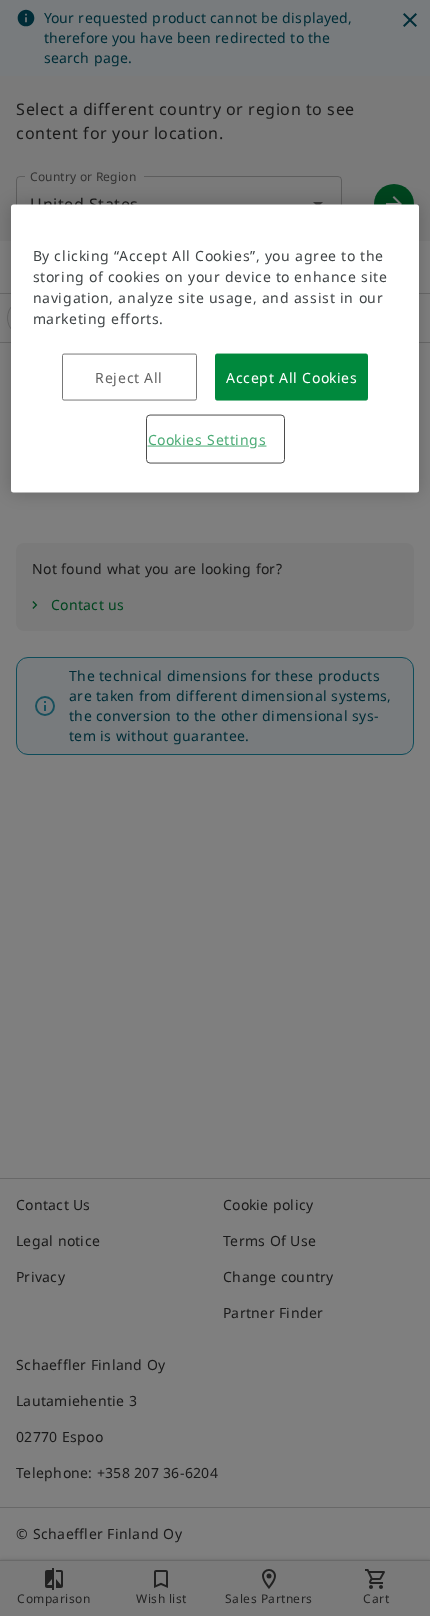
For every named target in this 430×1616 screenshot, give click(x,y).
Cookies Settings (207, 439)
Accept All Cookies (291, 377)
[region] (215, 349)
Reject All (129, 377)
